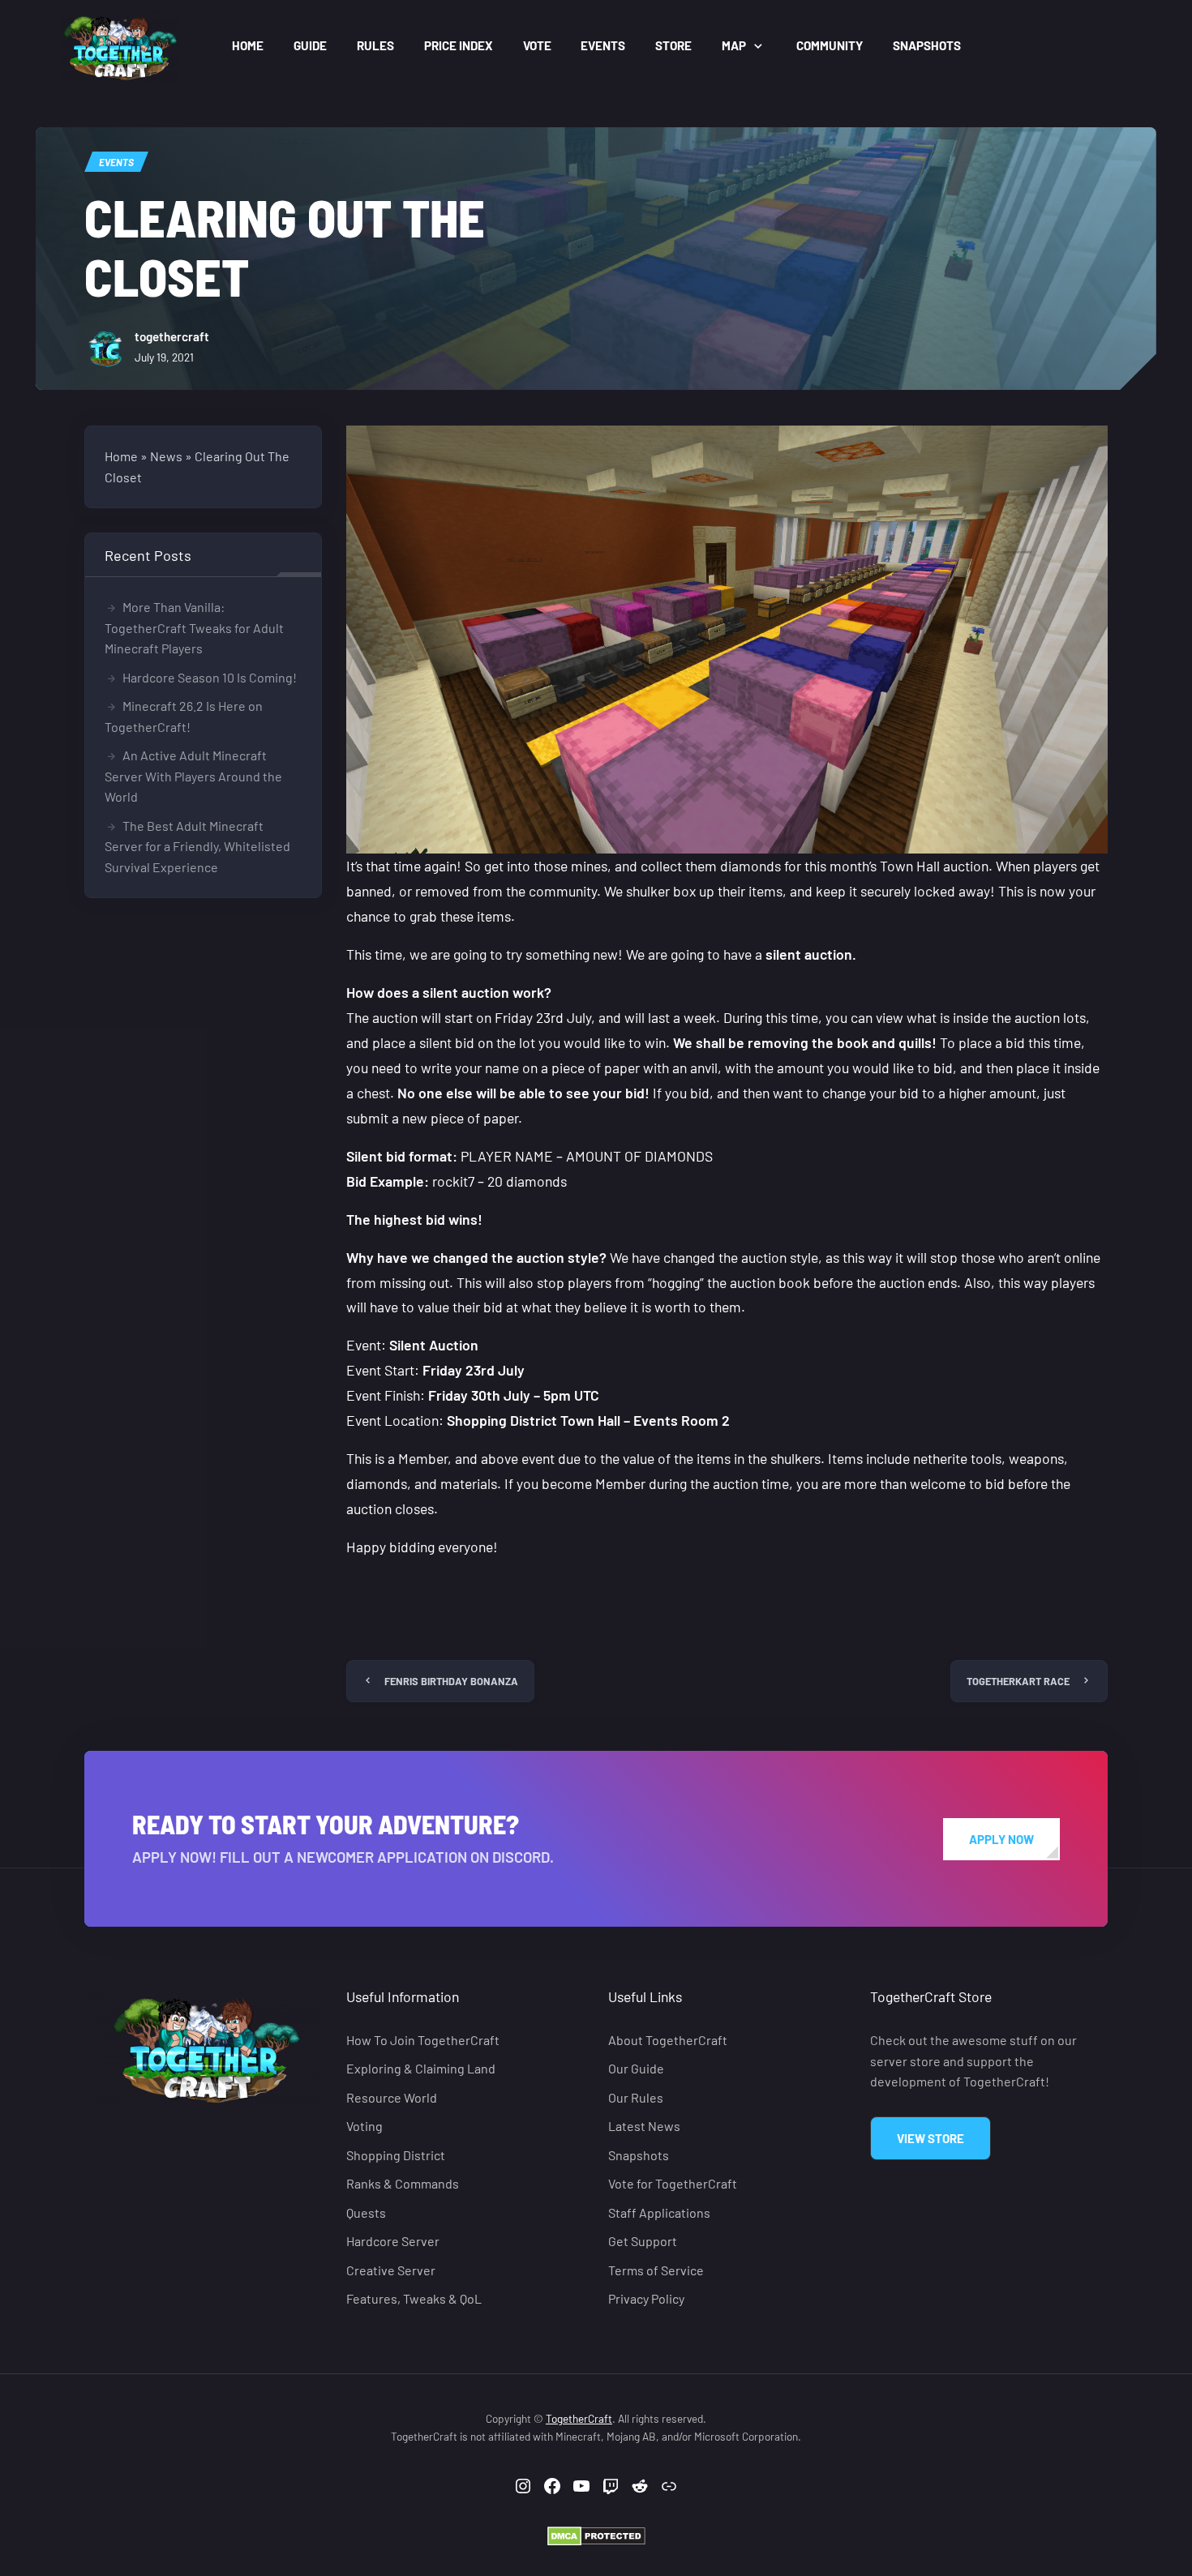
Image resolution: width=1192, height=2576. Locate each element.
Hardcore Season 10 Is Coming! (210, 677)
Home (248, 45)
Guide (310, 45)
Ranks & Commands (403, 2183)
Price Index (459, 45)
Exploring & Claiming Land (421, 2068)
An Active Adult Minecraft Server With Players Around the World (193, 776)
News (166, 456)
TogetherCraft (579, 2418)
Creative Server (391, 2269)
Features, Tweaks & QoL (414, 2298)
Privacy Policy (646, 2298)
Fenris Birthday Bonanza (451, 1681)
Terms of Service (656, 2269)
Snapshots (927, 45)
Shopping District (396, 2155)
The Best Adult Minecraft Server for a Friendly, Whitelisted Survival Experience (197, 846)
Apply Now (1001, 1839)
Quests (366, 2212)
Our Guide (636, 2068)
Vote (537, 45)
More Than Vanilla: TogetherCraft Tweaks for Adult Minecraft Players (194, 627)
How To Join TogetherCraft (423, 2040)
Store (673, 45)
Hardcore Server (393, 2241)
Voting (364, 2126)
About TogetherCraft (668, 2040)
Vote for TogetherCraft (673, 2183)
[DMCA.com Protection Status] (596, 2535)
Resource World (392, 2097)
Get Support (643, 2241)
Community (830, 45)
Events (603, 45)
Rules (375, 45)
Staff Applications (659, 2212)
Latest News (644, 2126)
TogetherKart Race (1018, 1681)
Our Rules (636, 2097)
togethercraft (172, 336)
